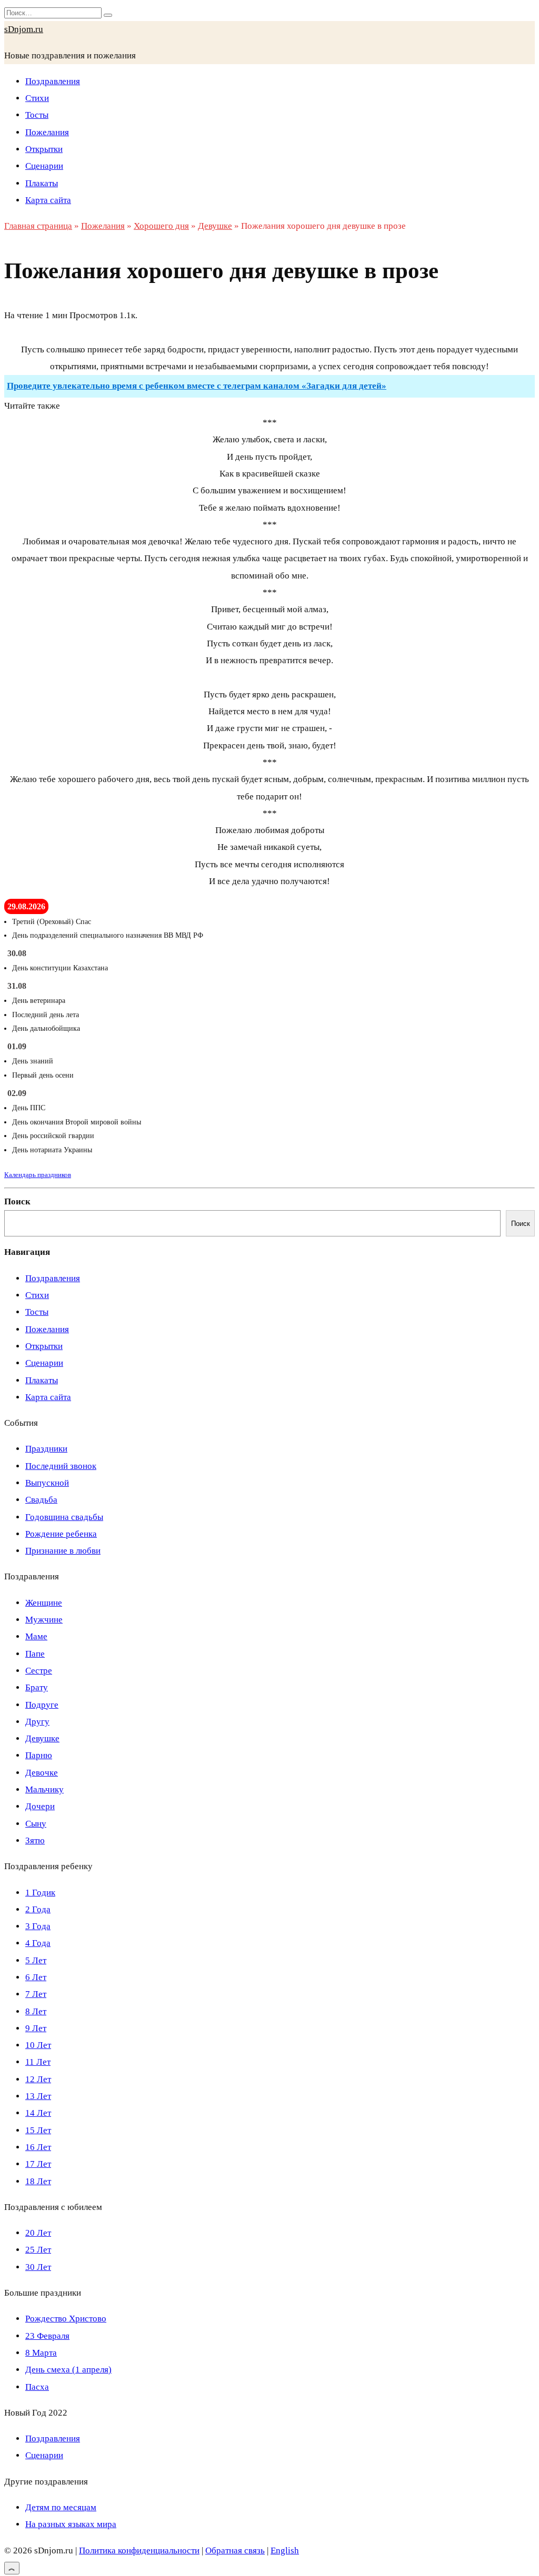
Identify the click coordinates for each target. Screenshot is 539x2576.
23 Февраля (47, 2336)
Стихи (37, 98)
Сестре (39, 1671)
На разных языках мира (71, 2524)
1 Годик (40, 1893)
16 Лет (38, 2147)
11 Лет (38, 2062)
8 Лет (36, 2011)
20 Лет (38, 2233)
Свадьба (41, 1500)
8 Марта (41, 2353)
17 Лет (38, 2164)
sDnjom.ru (24, 29)
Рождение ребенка (61, 1534)
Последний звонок (61, 1466)
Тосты (37, 115)
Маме (36, 1636)
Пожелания (47, 132)
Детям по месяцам (61, 2507)
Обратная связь (235, 2550)
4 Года (38, 1943)
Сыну (36, 1824)
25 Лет (38, 2250)
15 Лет (38, 2130)
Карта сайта (48, 200)
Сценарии (44, 166)
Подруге (42, 1705)
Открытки (44, 149)
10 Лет (38, 2045)
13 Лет (38, 2096)
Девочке (42, 1773)
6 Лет (36, 1977)
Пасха (37, 2387)
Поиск (17, 1201)
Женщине (44, 1603)
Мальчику (44, 1789)
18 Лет (38, 2181)
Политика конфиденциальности (139, 2550)
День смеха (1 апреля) (68, 2370)
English (285, 2550)
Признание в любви (63, 1551)
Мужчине (44, 1620)
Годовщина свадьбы (64, 1517)
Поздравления (53, 81)
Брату (37, 1687)
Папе (35, 1654)
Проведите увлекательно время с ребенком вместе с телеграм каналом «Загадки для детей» (197, 386)
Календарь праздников (38, 1175)
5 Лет (36, 1960)
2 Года (38, 1909)
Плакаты (42, 183)
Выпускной (47, 1483)
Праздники (46, 1449)
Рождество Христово (66, 2319)
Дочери (40, 1806)
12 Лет (38, 2079)
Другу (37, 1722)
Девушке (42, 1738)
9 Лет (36, 2028)
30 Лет (38, 2267)
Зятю (35, 1840)
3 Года (38, 1926)
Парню (39, 1755)
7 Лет (36, 1994)
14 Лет (38, 2113)
